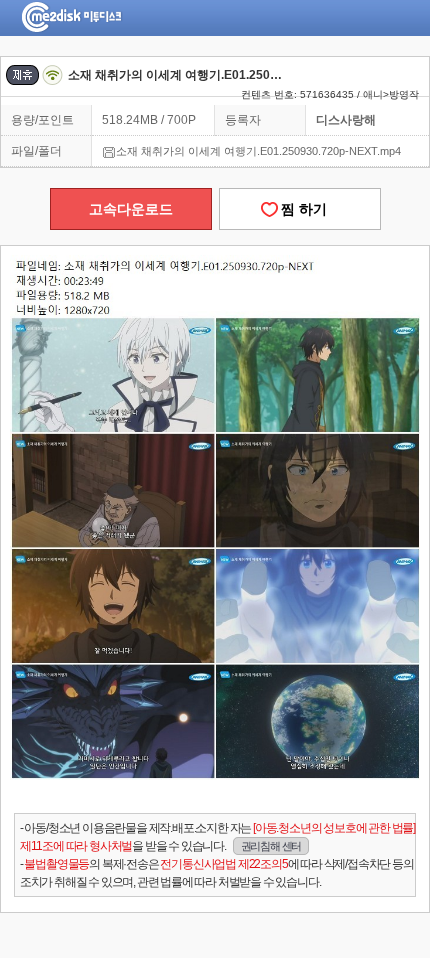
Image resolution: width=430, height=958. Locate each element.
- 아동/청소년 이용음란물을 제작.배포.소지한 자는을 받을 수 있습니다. (217, 837)
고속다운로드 (131, 209)
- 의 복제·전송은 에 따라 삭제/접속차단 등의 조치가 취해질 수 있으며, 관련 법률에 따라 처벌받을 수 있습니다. (217, 873)
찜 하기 (300, 209)
